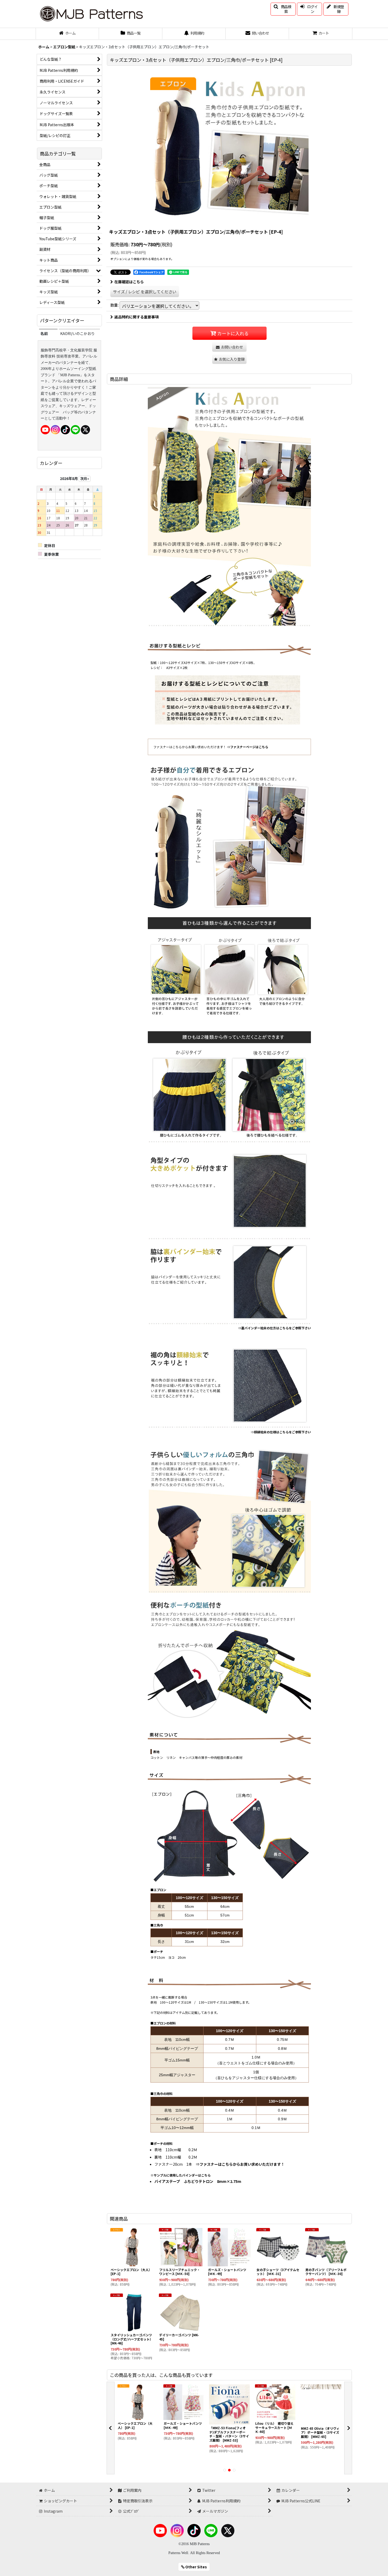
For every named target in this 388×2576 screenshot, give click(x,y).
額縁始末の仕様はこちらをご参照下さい (282, 1432)
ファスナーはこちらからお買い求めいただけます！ (242, 2164)
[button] (283, 9)
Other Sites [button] (196, 2567)
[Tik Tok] (65, 429)
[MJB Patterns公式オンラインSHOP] (91, 13)
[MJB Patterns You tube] (45, 429)
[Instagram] (55, 429)
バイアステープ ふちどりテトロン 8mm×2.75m (198, 2181)
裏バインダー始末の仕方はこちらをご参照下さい (276, 1328)
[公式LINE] (75, 429)
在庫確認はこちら (129, 282)
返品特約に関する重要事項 (136, 317)
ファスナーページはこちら (249, 747)
